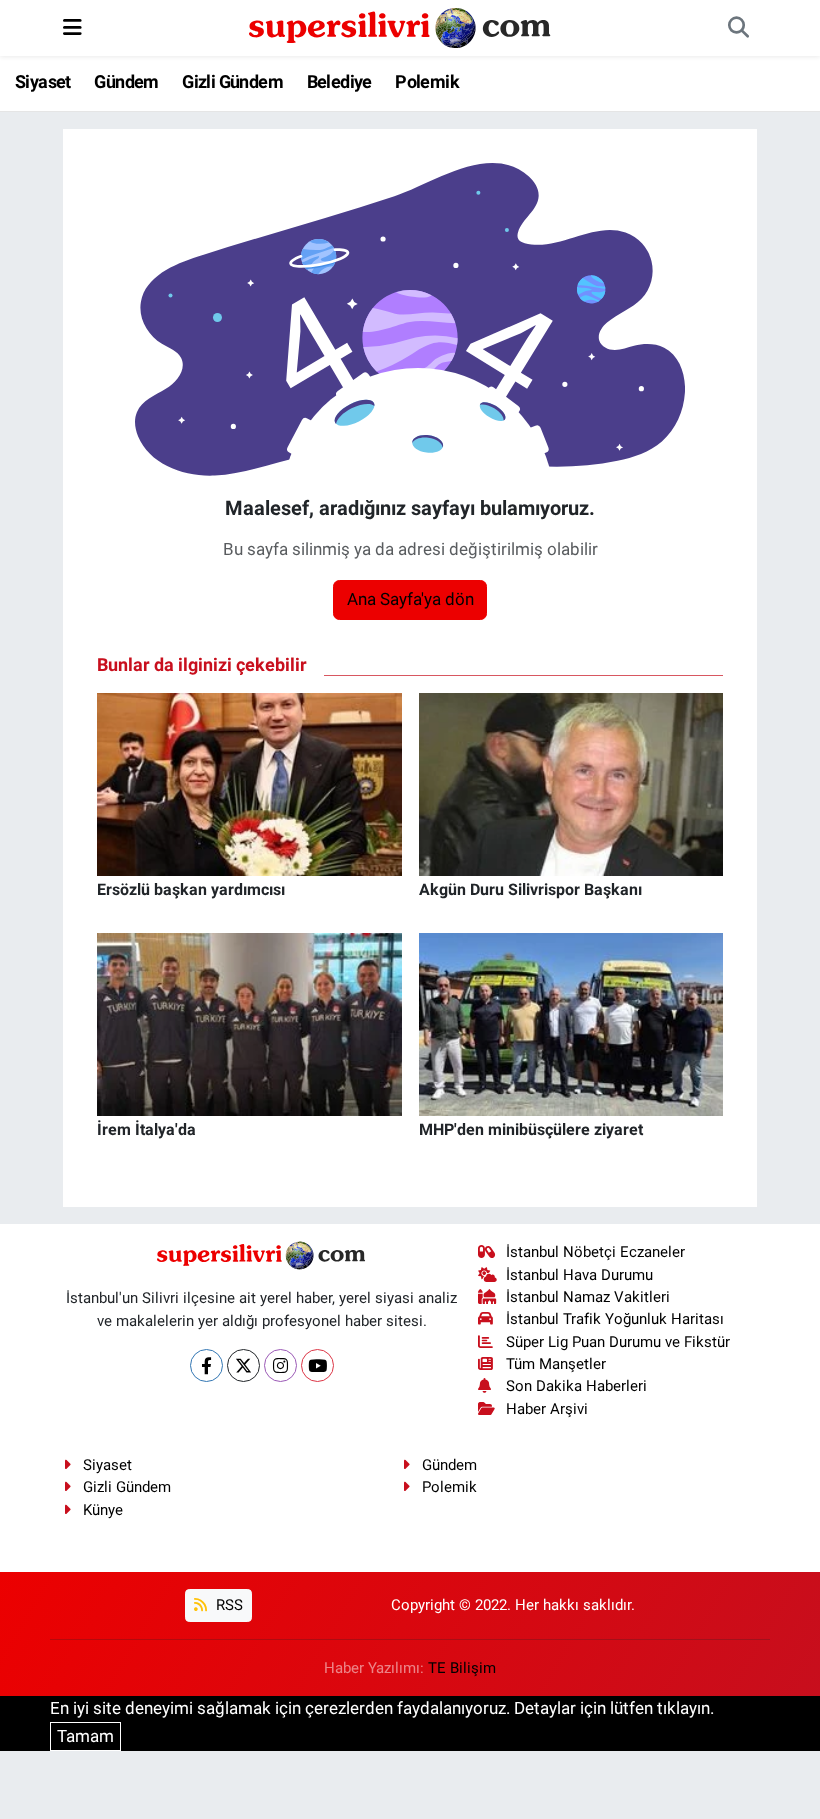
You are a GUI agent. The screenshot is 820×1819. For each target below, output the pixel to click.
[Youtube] (317, 1365)
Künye (103, 1510)
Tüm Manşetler (556, 1364)
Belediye (339, 81)
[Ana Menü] (72, 27)
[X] (243, 1365)
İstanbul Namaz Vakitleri (588, 1297)
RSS (227, 1605)
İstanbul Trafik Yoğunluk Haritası (615, 1319)
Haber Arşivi (547, 1409)
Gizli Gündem (232, 81)
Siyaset (43, 81)
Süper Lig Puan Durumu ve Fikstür (618, 1342)
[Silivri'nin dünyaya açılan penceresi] (401, 26)
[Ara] (738, 28)
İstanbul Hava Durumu (579, 1275)
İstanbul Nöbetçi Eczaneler (595, 1252)
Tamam (85, 1736)
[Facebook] (206, 1365)
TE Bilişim (462, 1668)
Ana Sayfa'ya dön (410, 599)
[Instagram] (280, 1365)
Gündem (126, 81)
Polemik (427, 81)
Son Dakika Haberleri (576, 1386)
